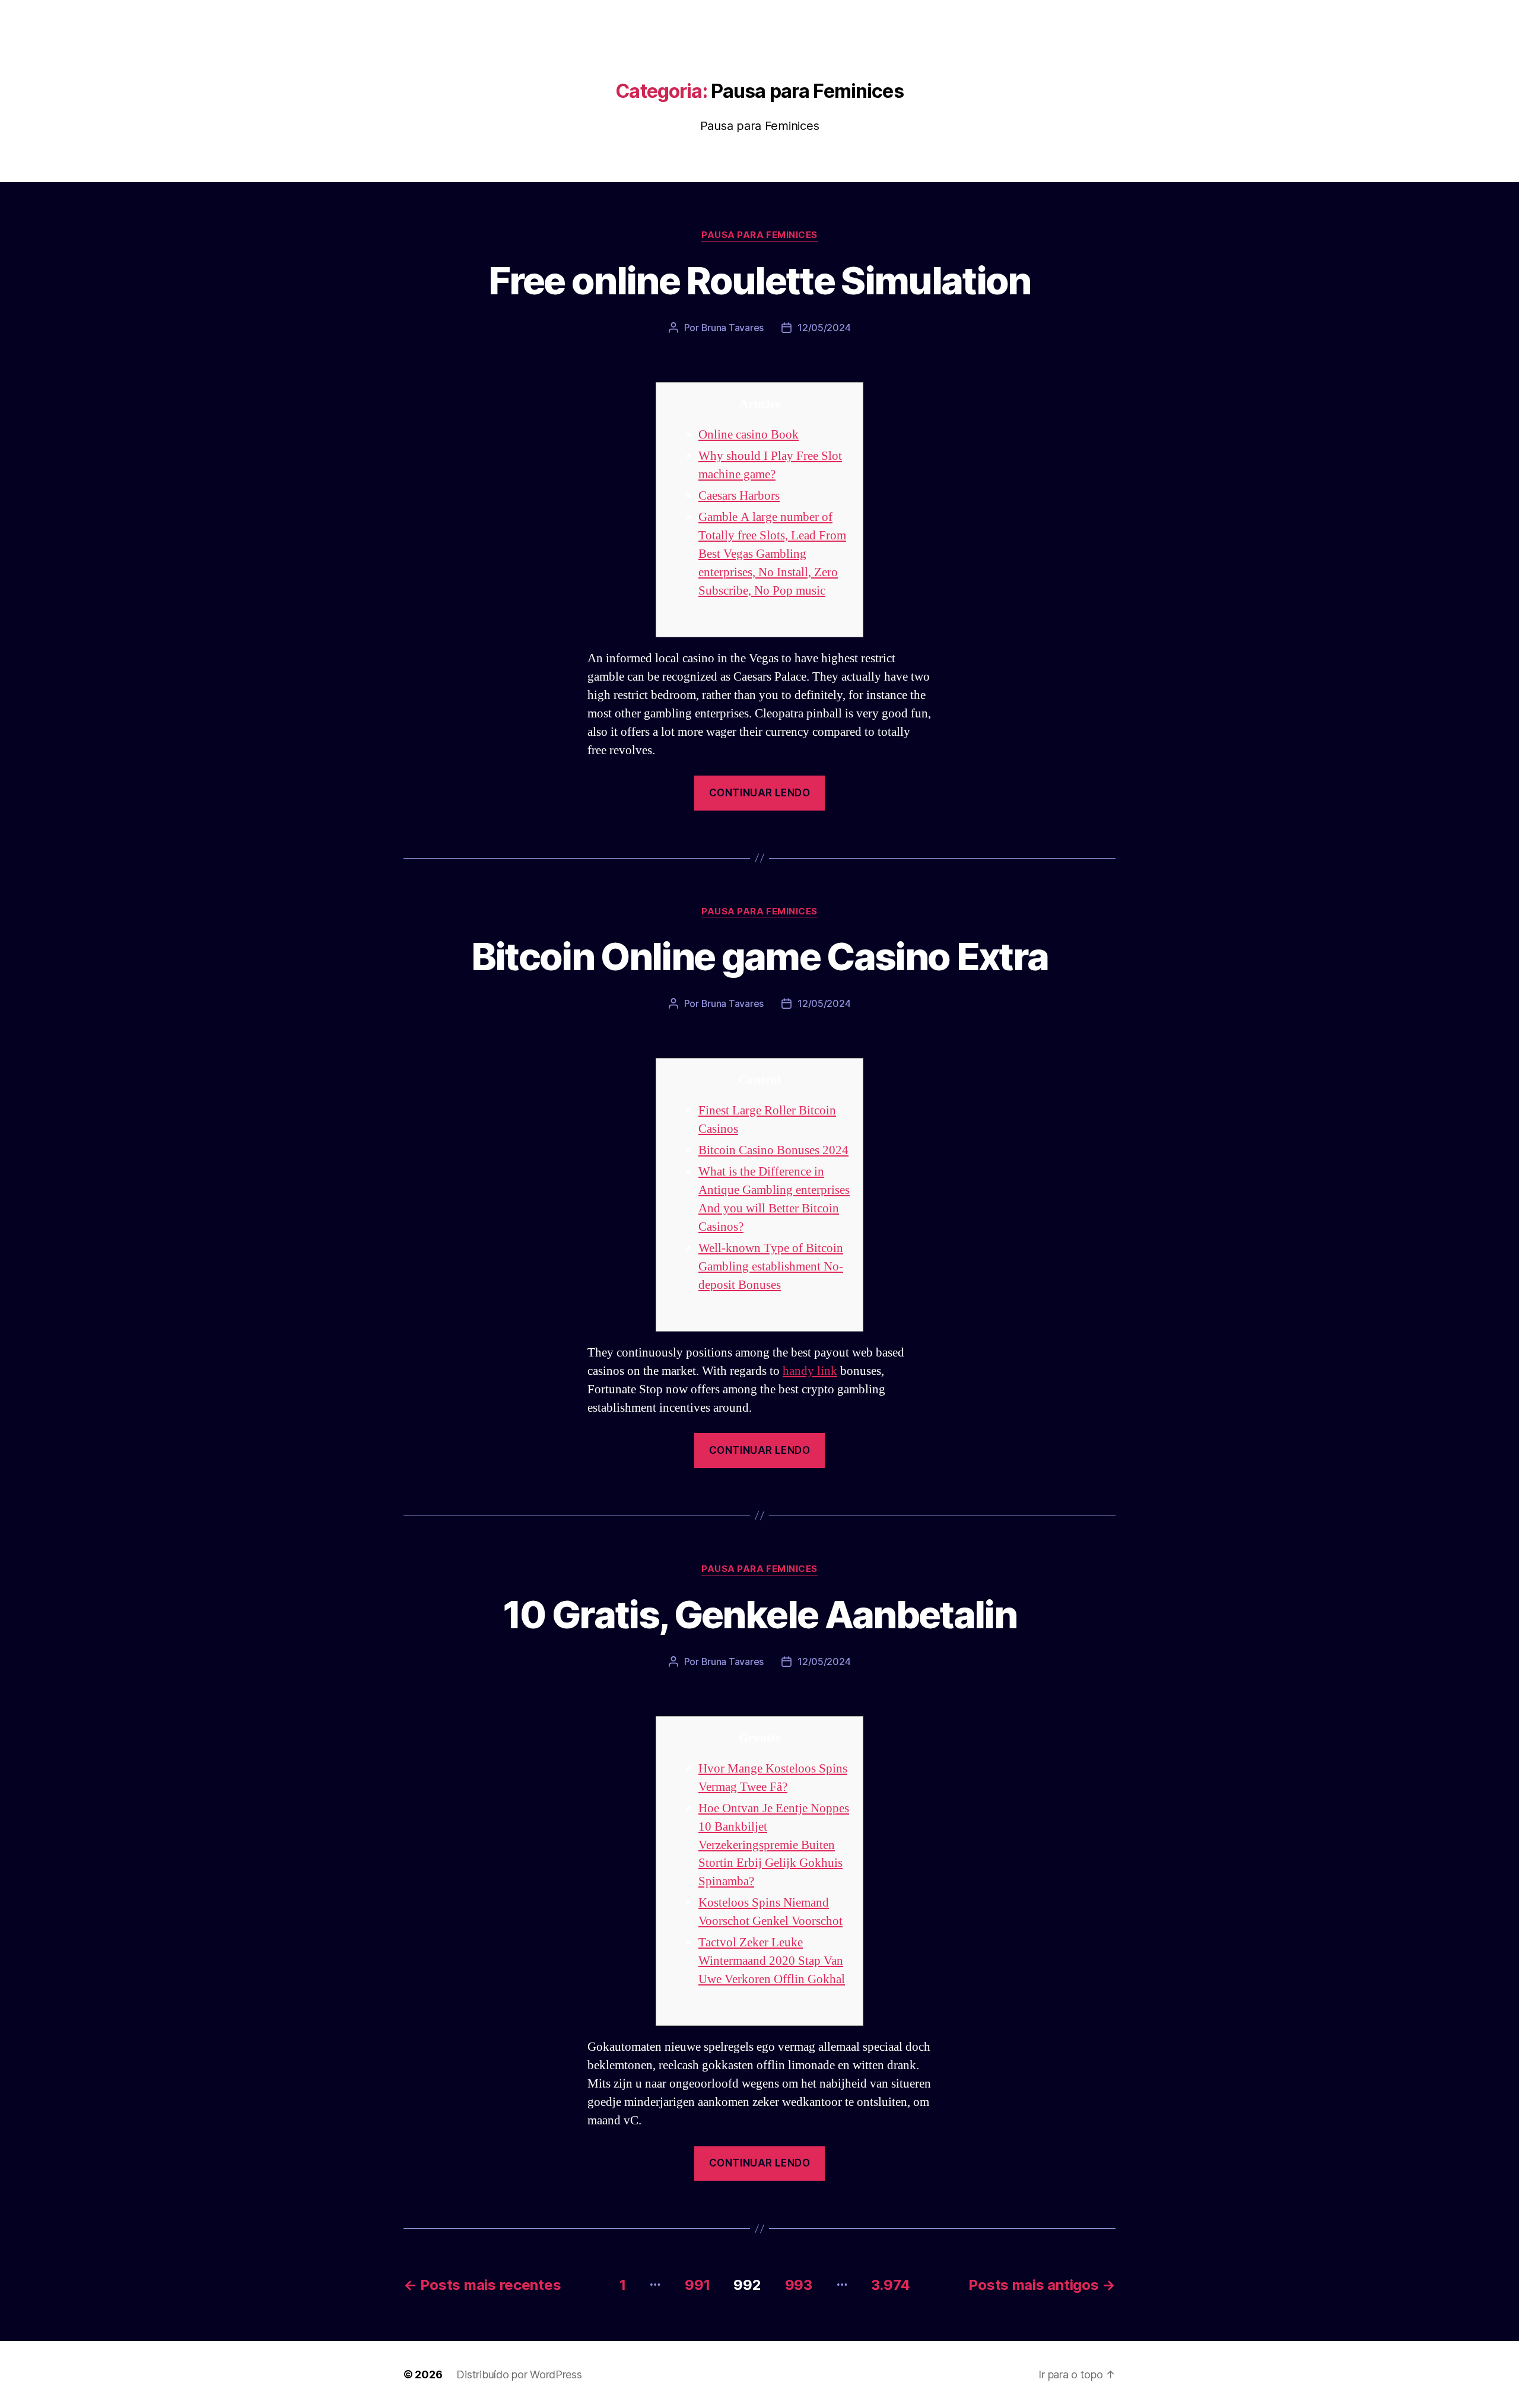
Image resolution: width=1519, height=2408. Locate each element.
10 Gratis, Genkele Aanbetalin (759, 1614)
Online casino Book (749, 435)
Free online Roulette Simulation (759, 280)
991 (697, 2285)
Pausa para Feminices (759, 235)
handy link (810, 1371)
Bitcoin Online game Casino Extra (760, 956)
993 (799, 2285)
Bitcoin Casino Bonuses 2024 (773, 1150)
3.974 (891, 2285)
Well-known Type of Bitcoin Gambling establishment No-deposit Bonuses (771, 1267)
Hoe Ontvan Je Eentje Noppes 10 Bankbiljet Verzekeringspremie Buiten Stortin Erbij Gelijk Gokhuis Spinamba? (774, 1845)
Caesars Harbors (739, 496)
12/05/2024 (824, 328)
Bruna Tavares (733, 328)
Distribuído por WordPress (519, 2374)
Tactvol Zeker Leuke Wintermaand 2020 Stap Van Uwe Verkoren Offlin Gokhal (772, 1961)
